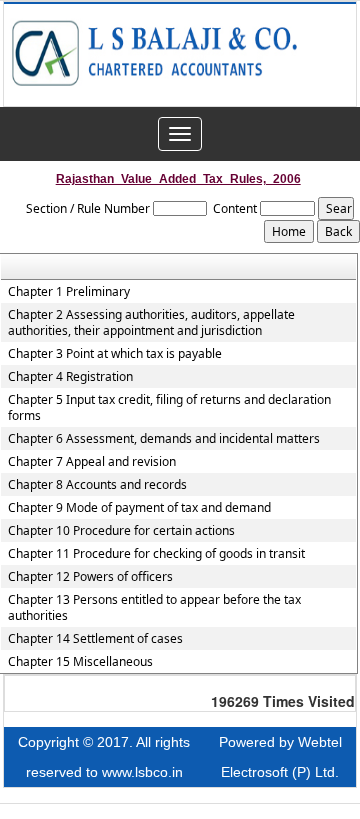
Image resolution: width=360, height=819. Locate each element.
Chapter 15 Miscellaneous (80, 662)
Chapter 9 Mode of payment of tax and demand (139, 508)
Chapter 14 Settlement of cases (95, 639)
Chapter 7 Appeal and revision (92, 462)
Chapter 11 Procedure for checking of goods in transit (156, 554)
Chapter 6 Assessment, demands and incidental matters (164, 439)
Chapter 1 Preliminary (69, 292)
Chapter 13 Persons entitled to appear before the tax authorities (154, 608)
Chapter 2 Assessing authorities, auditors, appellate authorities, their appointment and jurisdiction (151, 323)
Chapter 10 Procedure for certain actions (121, 531)
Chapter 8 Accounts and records (97, 485)
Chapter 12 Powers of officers (90, 577)
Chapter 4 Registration (70, 377)
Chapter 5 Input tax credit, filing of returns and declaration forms (169, 408)
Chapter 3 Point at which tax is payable (115, 354)
